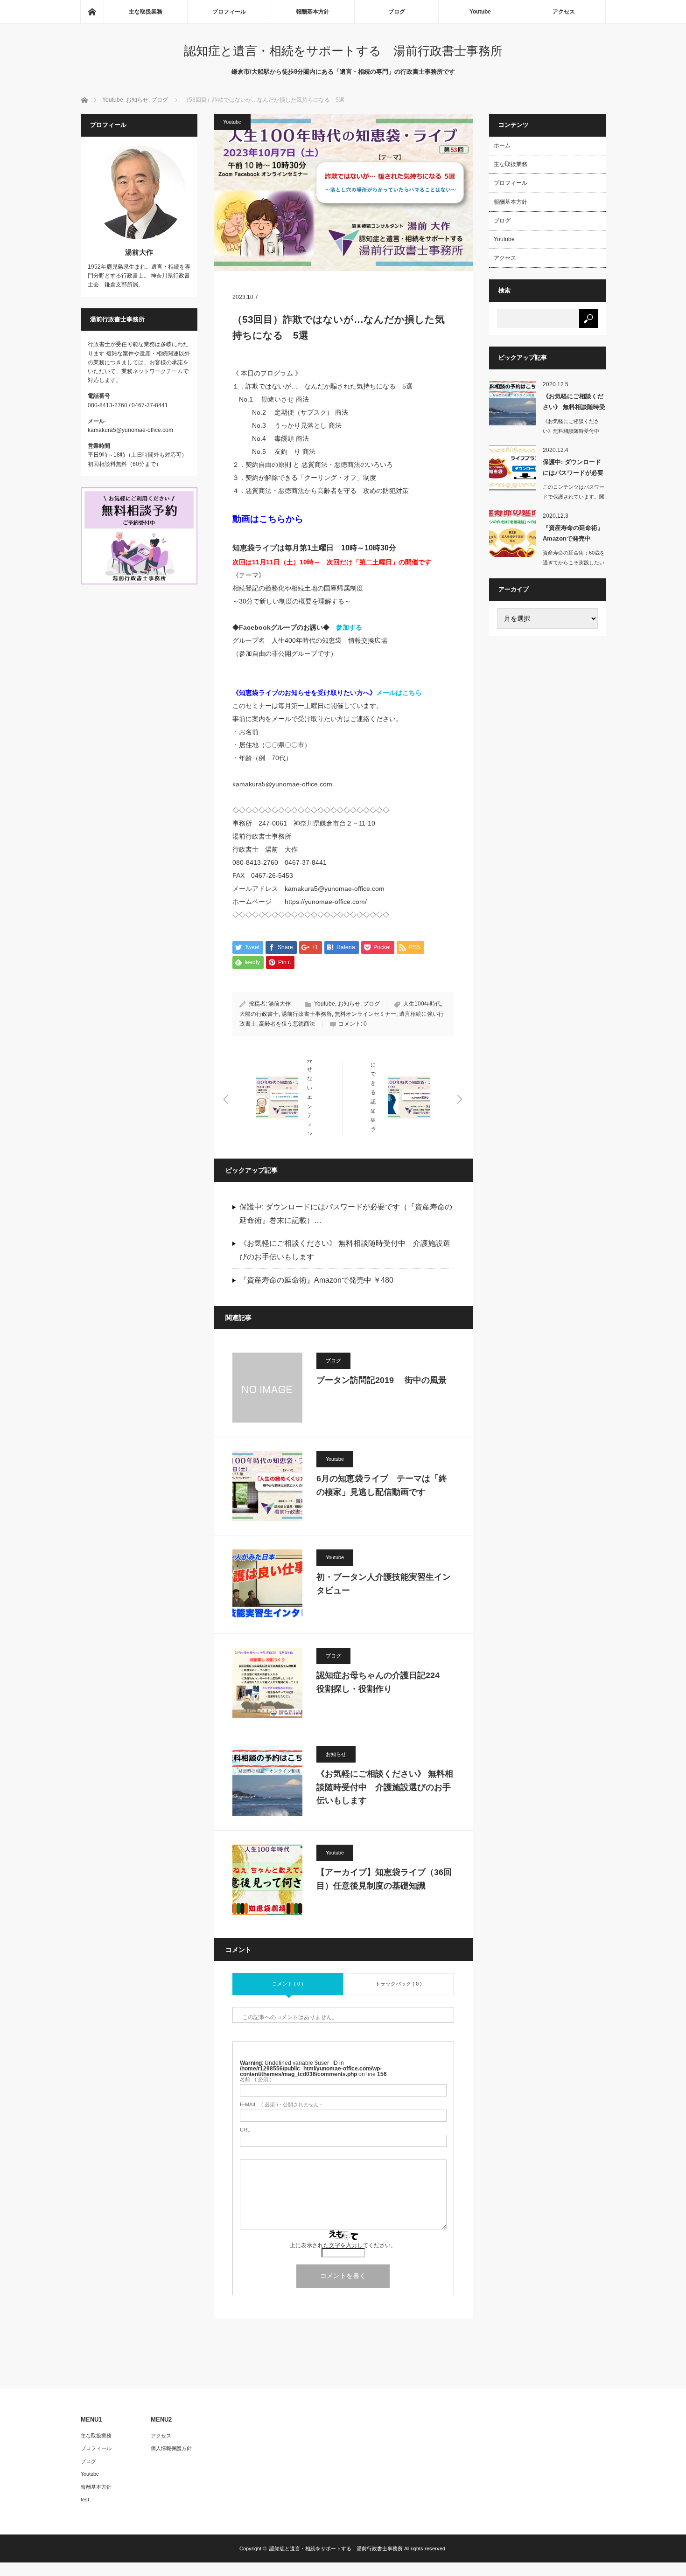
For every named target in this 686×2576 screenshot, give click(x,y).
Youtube (480, 12)
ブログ (397, 12)
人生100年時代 (422, 1004)
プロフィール (229, 12)
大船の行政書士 (259, 1014)
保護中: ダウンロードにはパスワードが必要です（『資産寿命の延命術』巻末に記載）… (346, 1214)
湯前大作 (280, 1004)
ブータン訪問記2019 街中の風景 (381, 1380)
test (85, 2500)
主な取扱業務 (146, 12)
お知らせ (349, 1004)
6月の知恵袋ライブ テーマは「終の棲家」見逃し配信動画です (382, 1485)
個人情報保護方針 (171, 2448)
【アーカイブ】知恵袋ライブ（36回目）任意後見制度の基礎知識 (384, 1879)
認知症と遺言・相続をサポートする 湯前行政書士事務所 (343, 51)
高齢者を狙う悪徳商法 (287, 1024)
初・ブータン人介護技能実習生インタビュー (384, 1584)
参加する (349, 627)
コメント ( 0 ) (288, 1984)
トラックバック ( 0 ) (399, 1984)
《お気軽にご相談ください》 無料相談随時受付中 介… (574, 403)
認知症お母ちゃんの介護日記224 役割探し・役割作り (382, 1682)
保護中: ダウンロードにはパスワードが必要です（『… (573, 469)
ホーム (502, 146)
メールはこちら (399, 693)
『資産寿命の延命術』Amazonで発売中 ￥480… (573, 535)
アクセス (564, 12)
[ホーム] (92, 12)
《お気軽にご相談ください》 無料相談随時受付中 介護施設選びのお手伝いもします (345, 1250)
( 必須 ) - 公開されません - (281, 2105)
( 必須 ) (256, 2080)
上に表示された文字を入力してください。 (343, 2245)
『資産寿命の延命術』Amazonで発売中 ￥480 (316, 1280)
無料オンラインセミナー (365, 1014)
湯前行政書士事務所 (307, 1014)
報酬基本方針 (313, 12)
